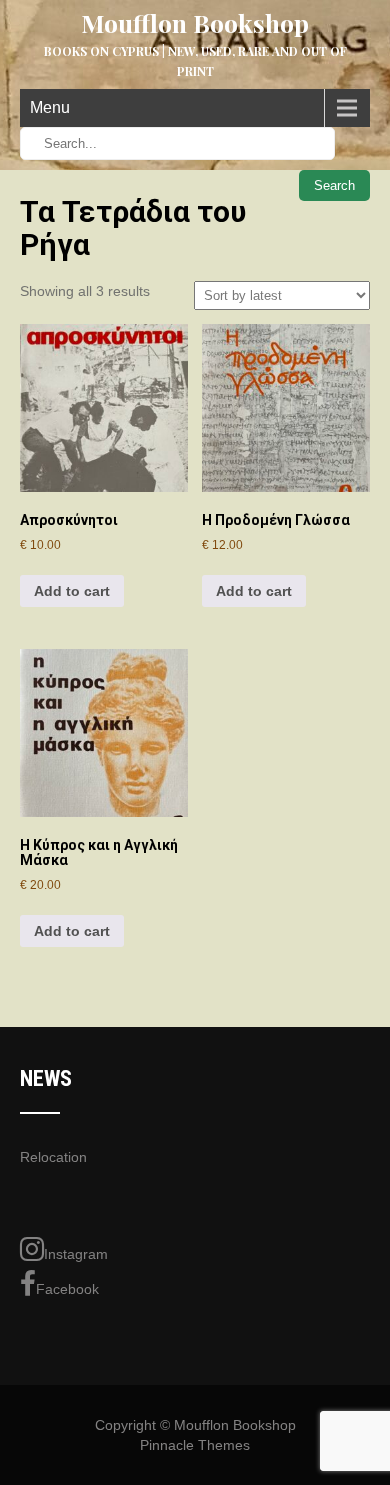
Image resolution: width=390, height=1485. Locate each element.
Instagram (76, 1254)
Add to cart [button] (72, 591)
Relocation (53, 1157)
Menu (50, 107)
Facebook (67, 1289)
